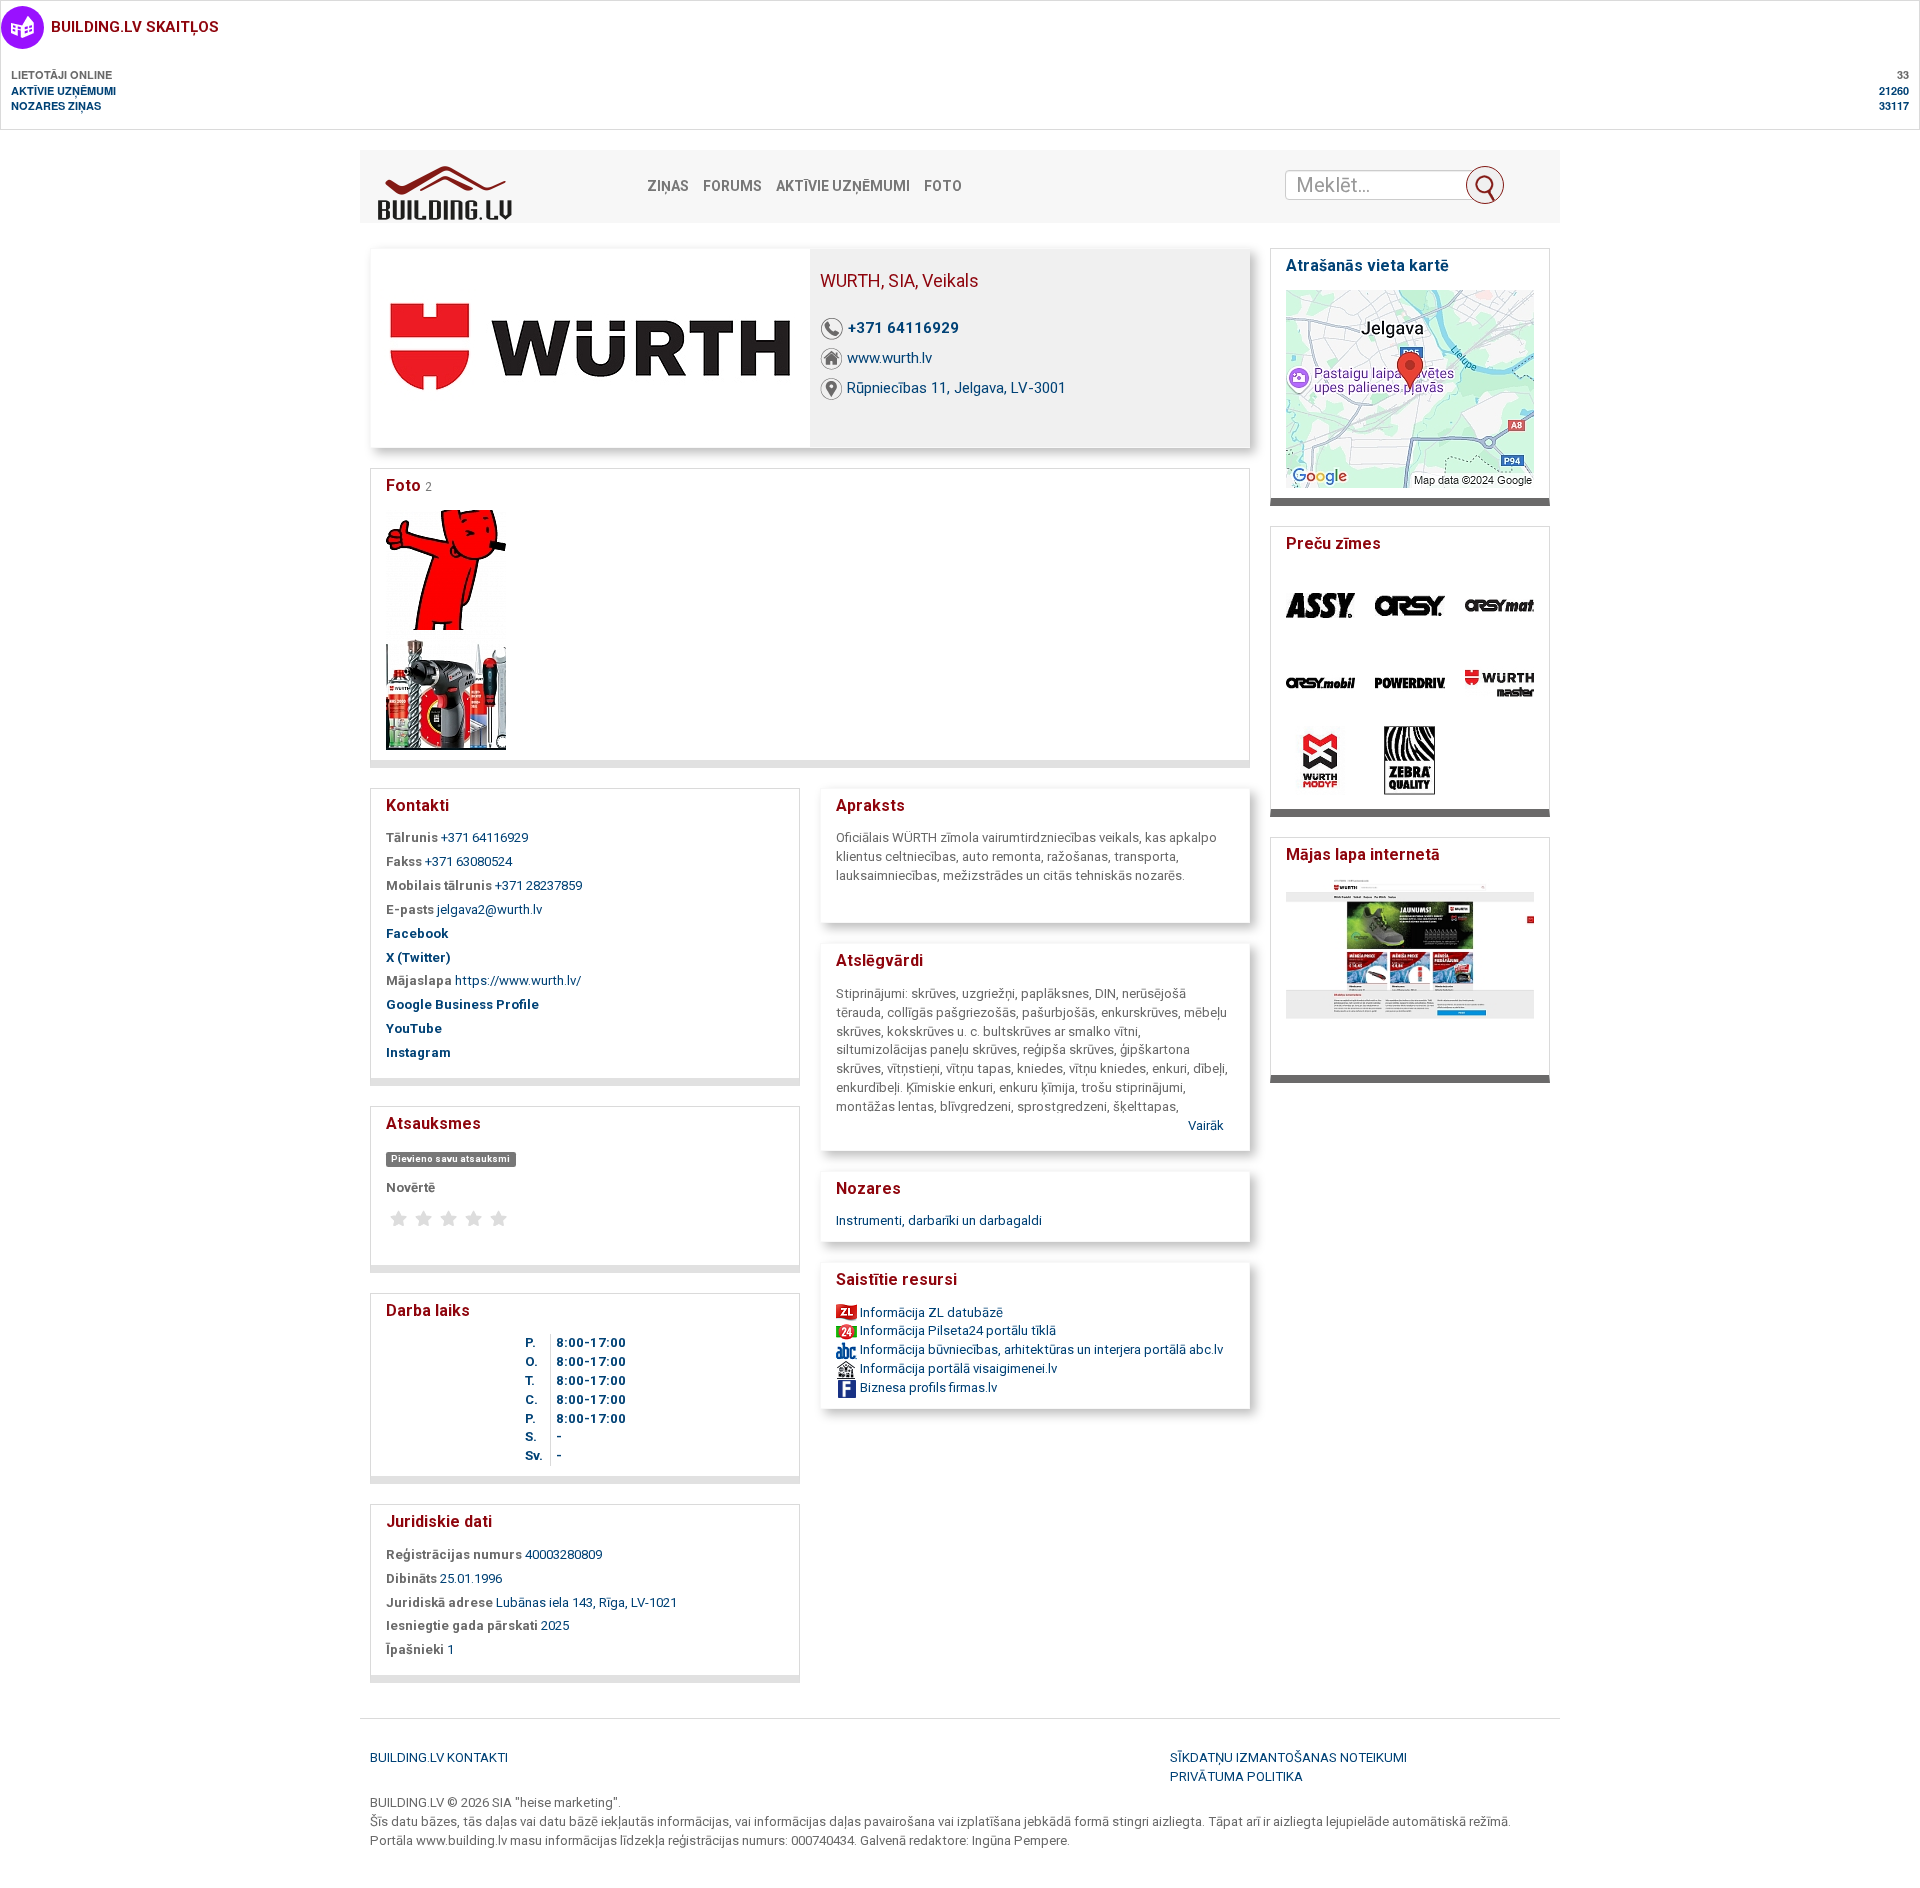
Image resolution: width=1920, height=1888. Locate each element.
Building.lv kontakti (439, 1757)
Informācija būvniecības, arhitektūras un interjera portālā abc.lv (1040, 1349)
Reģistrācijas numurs (454, 1554)
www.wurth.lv (889, 358)
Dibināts (411, 1578)
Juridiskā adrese (439, 1602)
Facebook (417, 933)
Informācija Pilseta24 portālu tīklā (956, 1330)
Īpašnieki (415, 1649)
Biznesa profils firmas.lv (927, 1387)
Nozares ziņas (56, 105)
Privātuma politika (1236, 1776)
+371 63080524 (468, 861)
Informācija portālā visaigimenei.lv (957, 1368)
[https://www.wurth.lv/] (1410, 970)
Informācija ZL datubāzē (930, 1312)
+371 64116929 (903, 328)
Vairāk (1206, 1125)
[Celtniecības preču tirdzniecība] (446, 568)
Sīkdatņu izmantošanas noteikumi (1288, 1757)
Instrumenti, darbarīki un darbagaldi (939, 1220)
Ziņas (668, 186)
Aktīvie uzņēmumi (63, 90)
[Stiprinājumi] (446, 688)
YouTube (414, 1028)
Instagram (418, 1052)
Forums (732, 186)
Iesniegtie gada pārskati (462, 1625)
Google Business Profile (462, 1004)
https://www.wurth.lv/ (518, 980)
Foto (943, 186)
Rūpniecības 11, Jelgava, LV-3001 (956, 388)
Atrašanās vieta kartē (1367, 265)
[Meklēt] (1485, 185)
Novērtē (410, 1187)
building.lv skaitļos (135, 27)
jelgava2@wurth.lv (489, 909)
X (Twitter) (418, 957)
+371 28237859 (538, 885)
